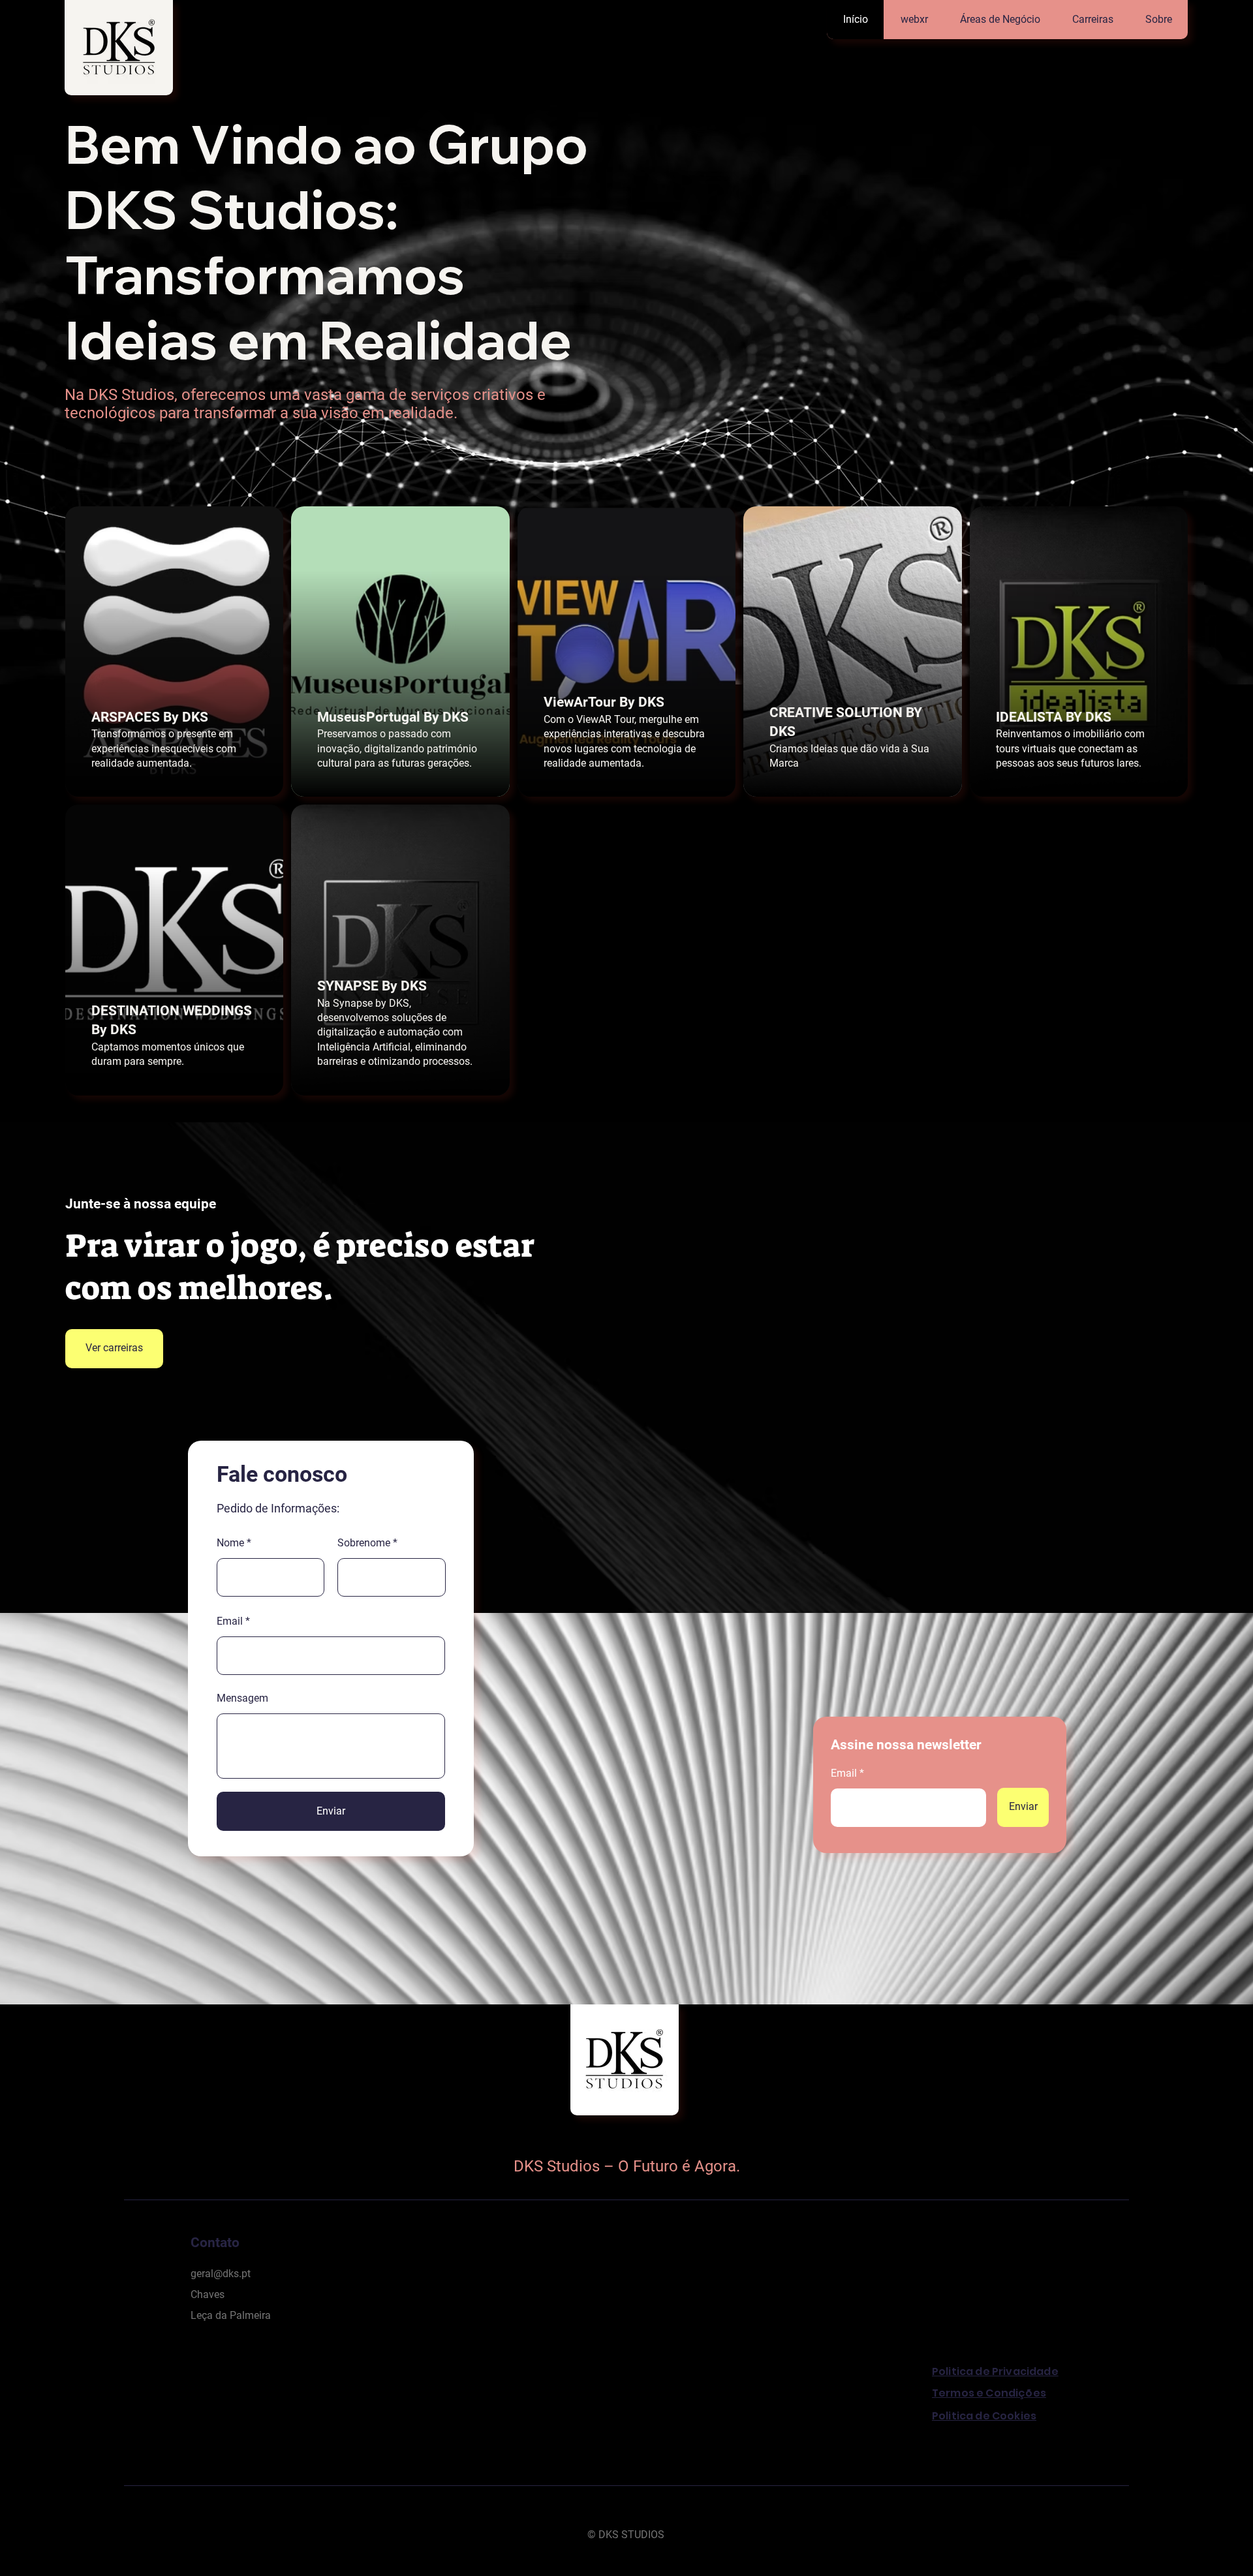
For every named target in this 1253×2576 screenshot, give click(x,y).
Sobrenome (364, 1543)
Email (230, 1621)
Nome (230, 1543)
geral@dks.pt (221, 2274)
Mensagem (242, 1698)
